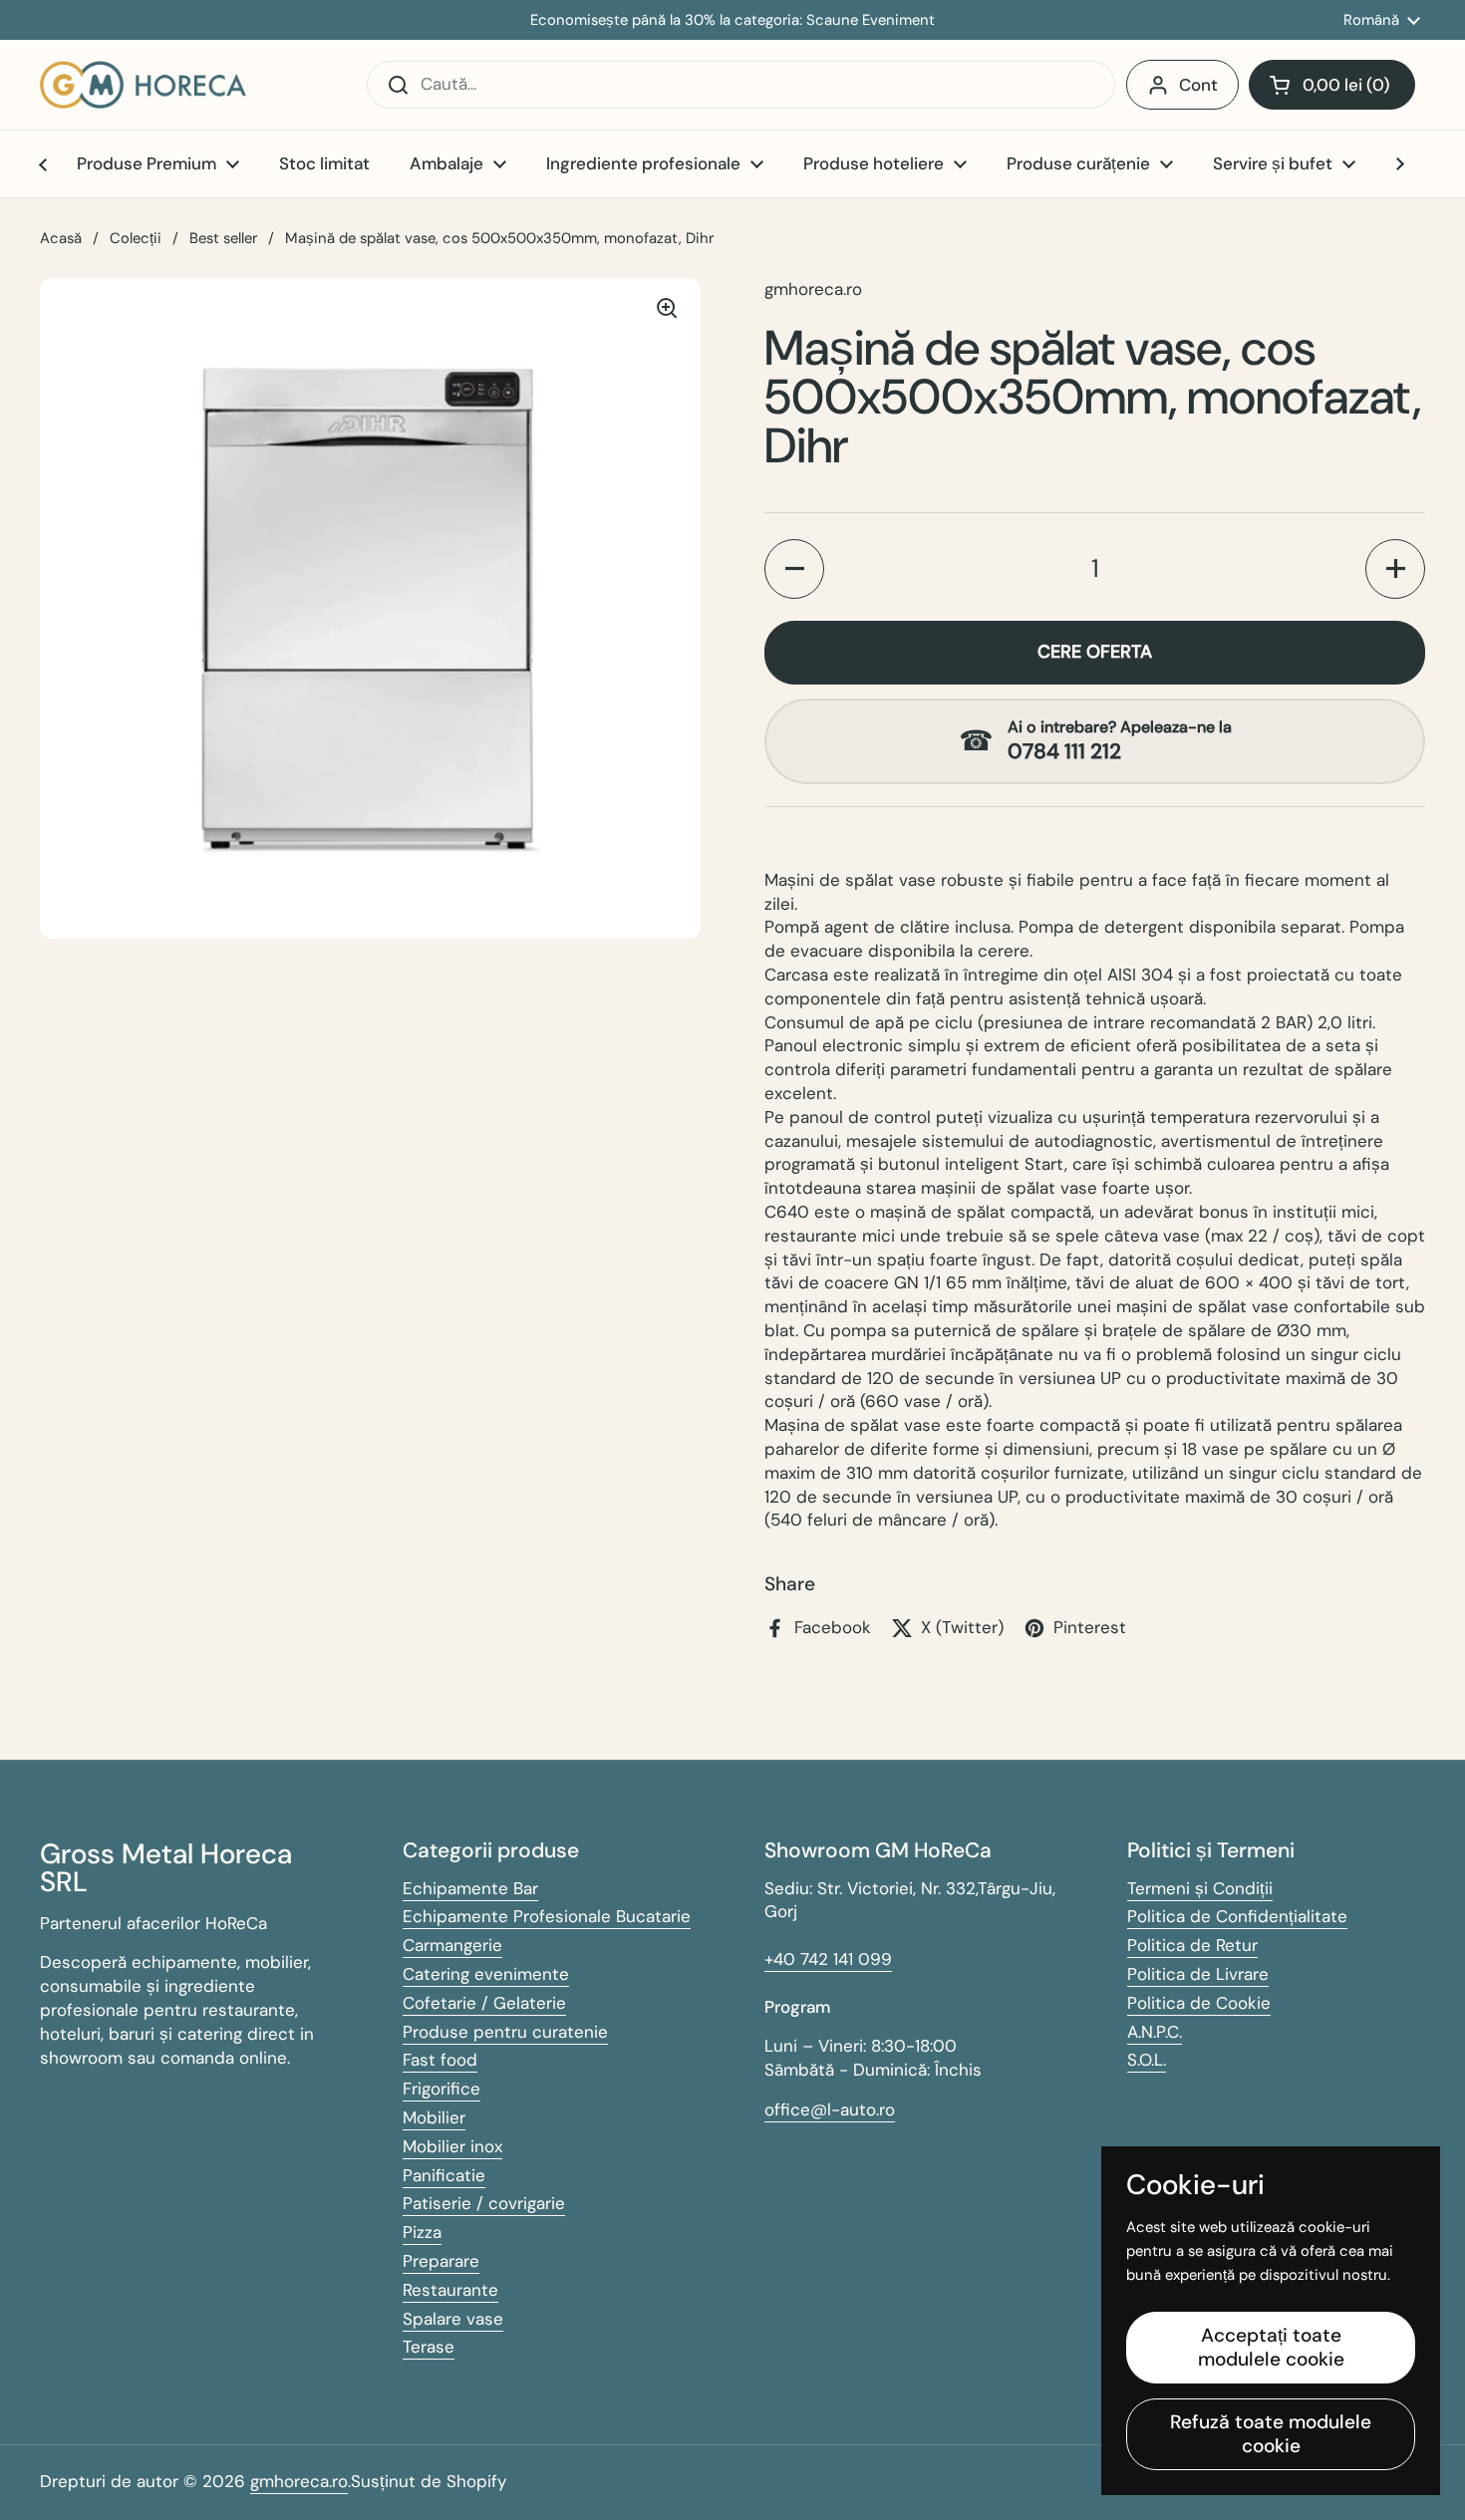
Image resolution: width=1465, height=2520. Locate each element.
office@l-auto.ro (830, 2109)
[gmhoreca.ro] (143, 85)
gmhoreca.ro (299, 2481)
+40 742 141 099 (828, 1959)
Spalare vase (453, 2319)
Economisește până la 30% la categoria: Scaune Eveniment (732, 20)
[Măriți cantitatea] (1395, 569)
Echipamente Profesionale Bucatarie (547, 1916)
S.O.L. (1147, 2060)
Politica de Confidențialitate (1237, 1916)
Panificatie (444, 2175)
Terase (429, 2347)
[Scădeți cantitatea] (794, 569)
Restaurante (450, 2290)
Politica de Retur (1192, 1945)
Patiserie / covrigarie (484, 2203)
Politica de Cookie (1199, 2003)
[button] (1332, 85)
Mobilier (434, 2117)
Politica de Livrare (1198, 1974)
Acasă (61, 238)
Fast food (440, 2060)
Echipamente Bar (470, 1888)
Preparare (441, 2261)
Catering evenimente (486, 1974)
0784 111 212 (1064, 752)
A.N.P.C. (1155, 2032)
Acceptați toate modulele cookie (1271, 2347)
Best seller (223, 238)
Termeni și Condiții (1200, 1888)
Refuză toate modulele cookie (1271, 2434)
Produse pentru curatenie (505, 2032)
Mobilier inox (452, 2146)
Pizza (422, 2232)
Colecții (136, 238)
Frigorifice (441, 2089)
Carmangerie (452, 1945)
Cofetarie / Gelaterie (484, 2003)
